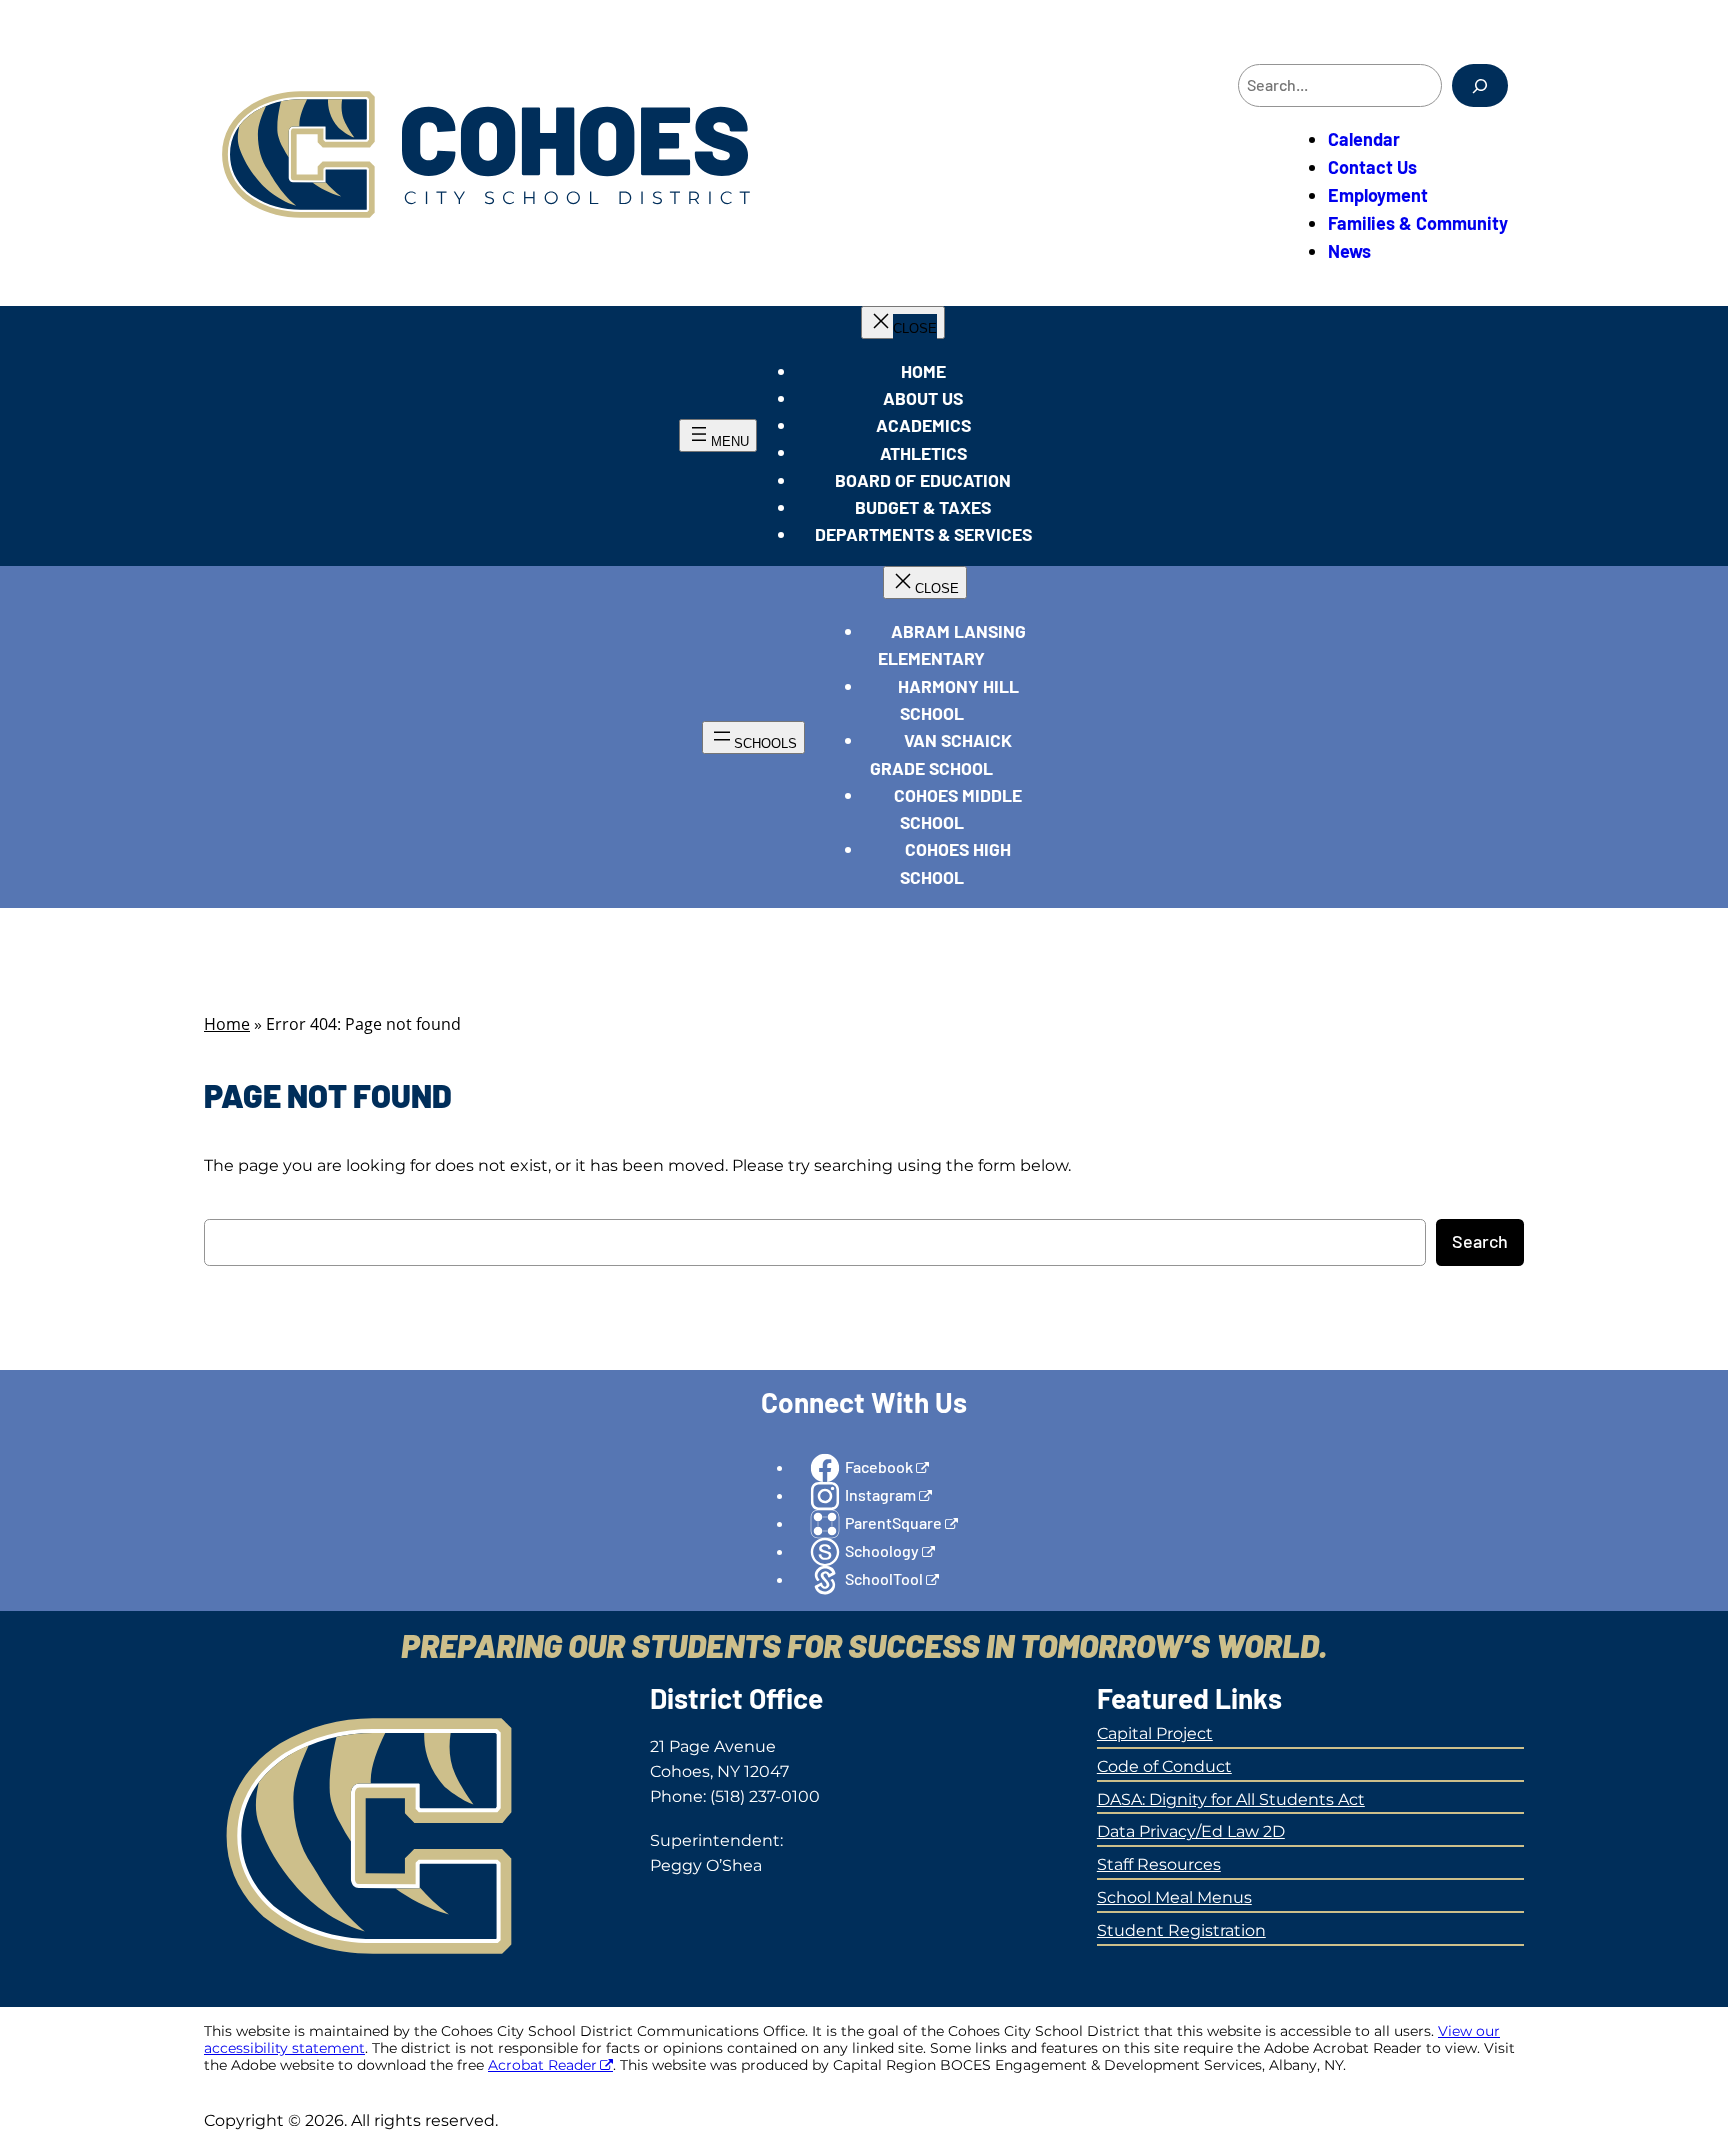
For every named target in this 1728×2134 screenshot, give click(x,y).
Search (1480, 1241)
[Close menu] (903, 322)
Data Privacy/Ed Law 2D (1191, 1831)
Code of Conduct (1164, 1766)
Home (227, 1024)
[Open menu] (718, 435)
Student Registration (1181, 1930)
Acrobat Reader (542, 2065)
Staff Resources (1159, 1864)
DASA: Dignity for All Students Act (1231, 1799)
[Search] (1480, 85)
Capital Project (1155, 1733)
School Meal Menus (1174, 1897)
